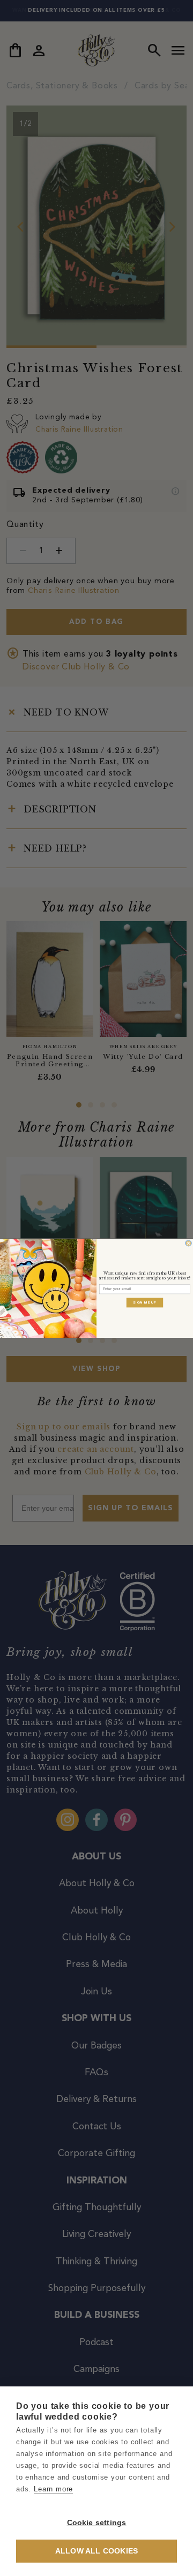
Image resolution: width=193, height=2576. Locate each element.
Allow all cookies (96, 2551)
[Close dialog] (188, 1243)
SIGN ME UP (145, 1302)
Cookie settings (97, 2523)
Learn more (53, 2489)
